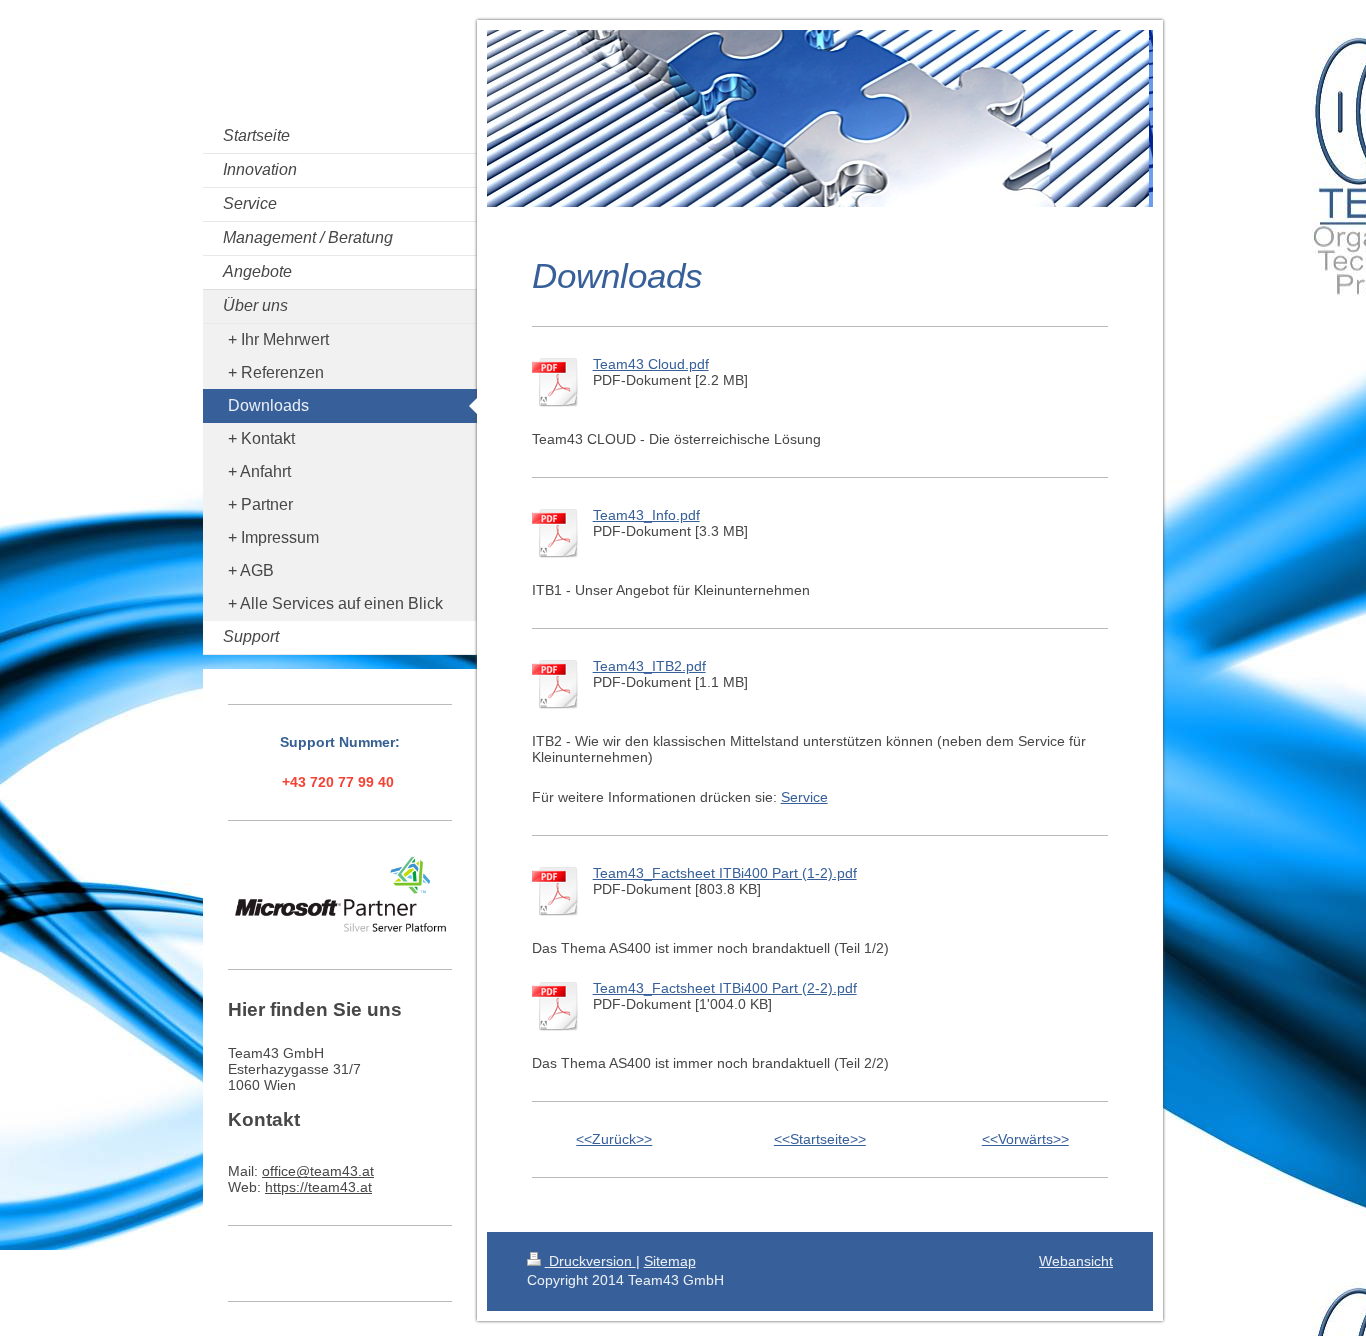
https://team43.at (318, 1187)
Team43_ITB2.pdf (649, 666)
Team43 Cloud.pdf (651, 364)
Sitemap (670, 1261)
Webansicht (1076, 1261)
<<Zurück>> (614, 1139)
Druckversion (590, 1261)
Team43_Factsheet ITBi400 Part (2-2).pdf (725, 988)
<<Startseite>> (820, 1139)
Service (804, 797)
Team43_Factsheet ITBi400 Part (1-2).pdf (725, 873)
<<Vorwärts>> (1025, 1139)
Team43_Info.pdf (646, 515)
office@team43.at (318, 1171)
